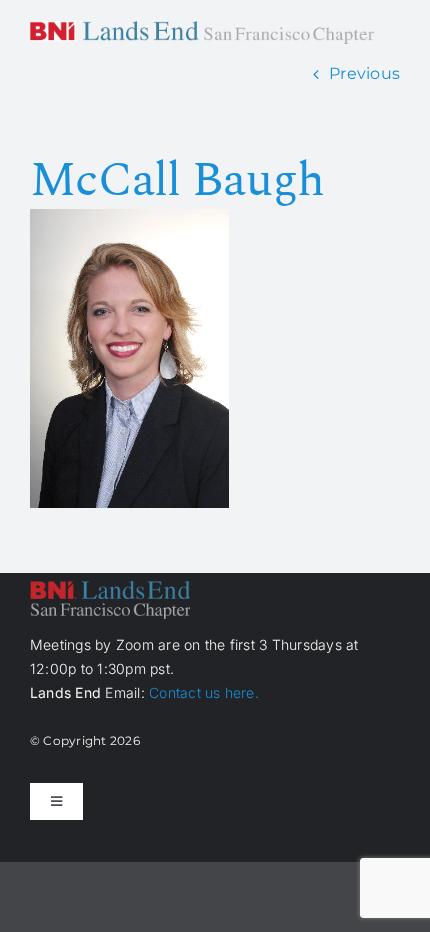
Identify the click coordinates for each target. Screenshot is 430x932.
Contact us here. (204, 692)
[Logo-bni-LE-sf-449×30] (202, 28)
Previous (364, 73)
